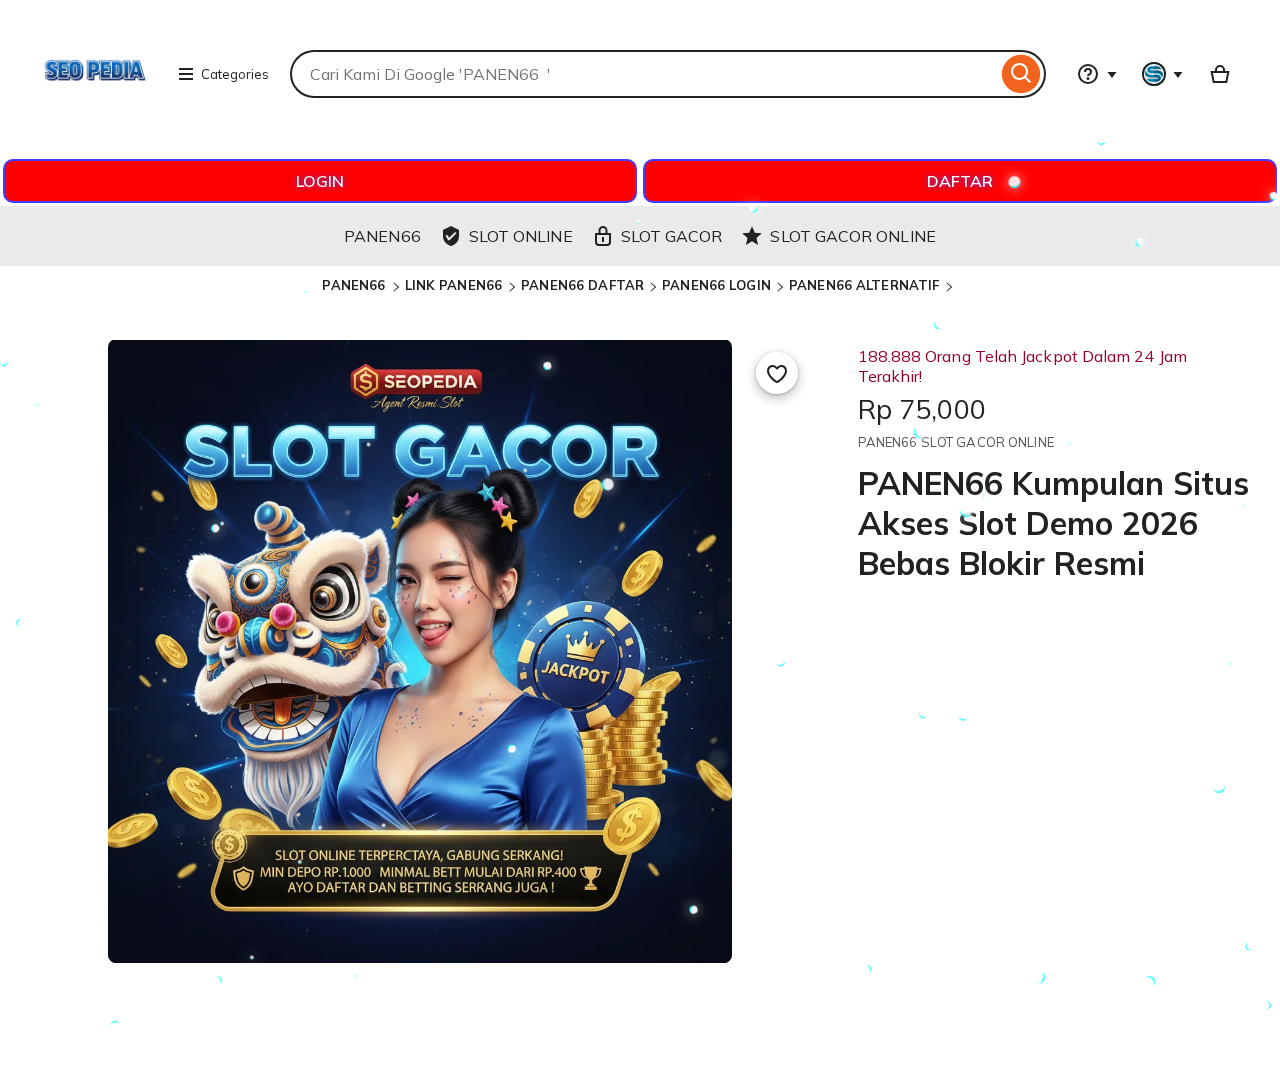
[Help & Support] (1097, 74)
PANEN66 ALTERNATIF (864, 285)
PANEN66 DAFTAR (582, 285)
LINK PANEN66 (456, 285)
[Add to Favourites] (777, 373)
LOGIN (320, 181)
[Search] (1021, 74)
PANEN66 (355, 285)
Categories (235, 74)
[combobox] (643, 74)
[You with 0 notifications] (1163, 74)
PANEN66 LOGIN (716, 285)
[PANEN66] (96, 126)
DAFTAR (960, 181)
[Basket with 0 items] (1220, 74)
